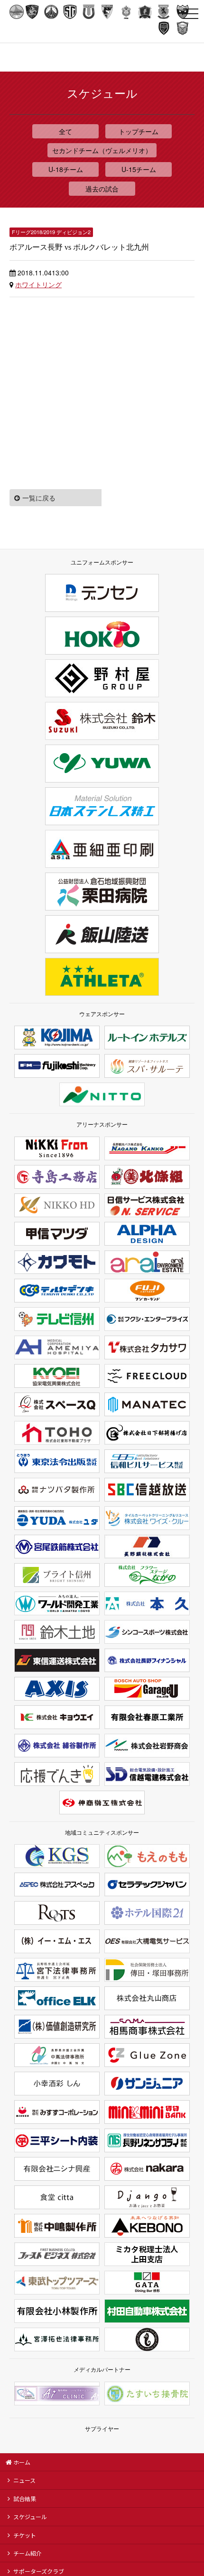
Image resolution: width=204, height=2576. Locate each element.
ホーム (22, 2462)
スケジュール (30, 2517)
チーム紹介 (28, 2553)
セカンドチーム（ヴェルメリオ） (102, 150)
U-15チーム (139, 169)
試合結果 (25, 2499)
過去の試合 (102, 189)
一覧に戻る (39, 498)
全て (65, 131)
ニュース (24, 2480)
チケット (25, 2535)
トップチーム (139, 131)
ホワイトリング (38, 284)
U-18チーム (66, 169)
